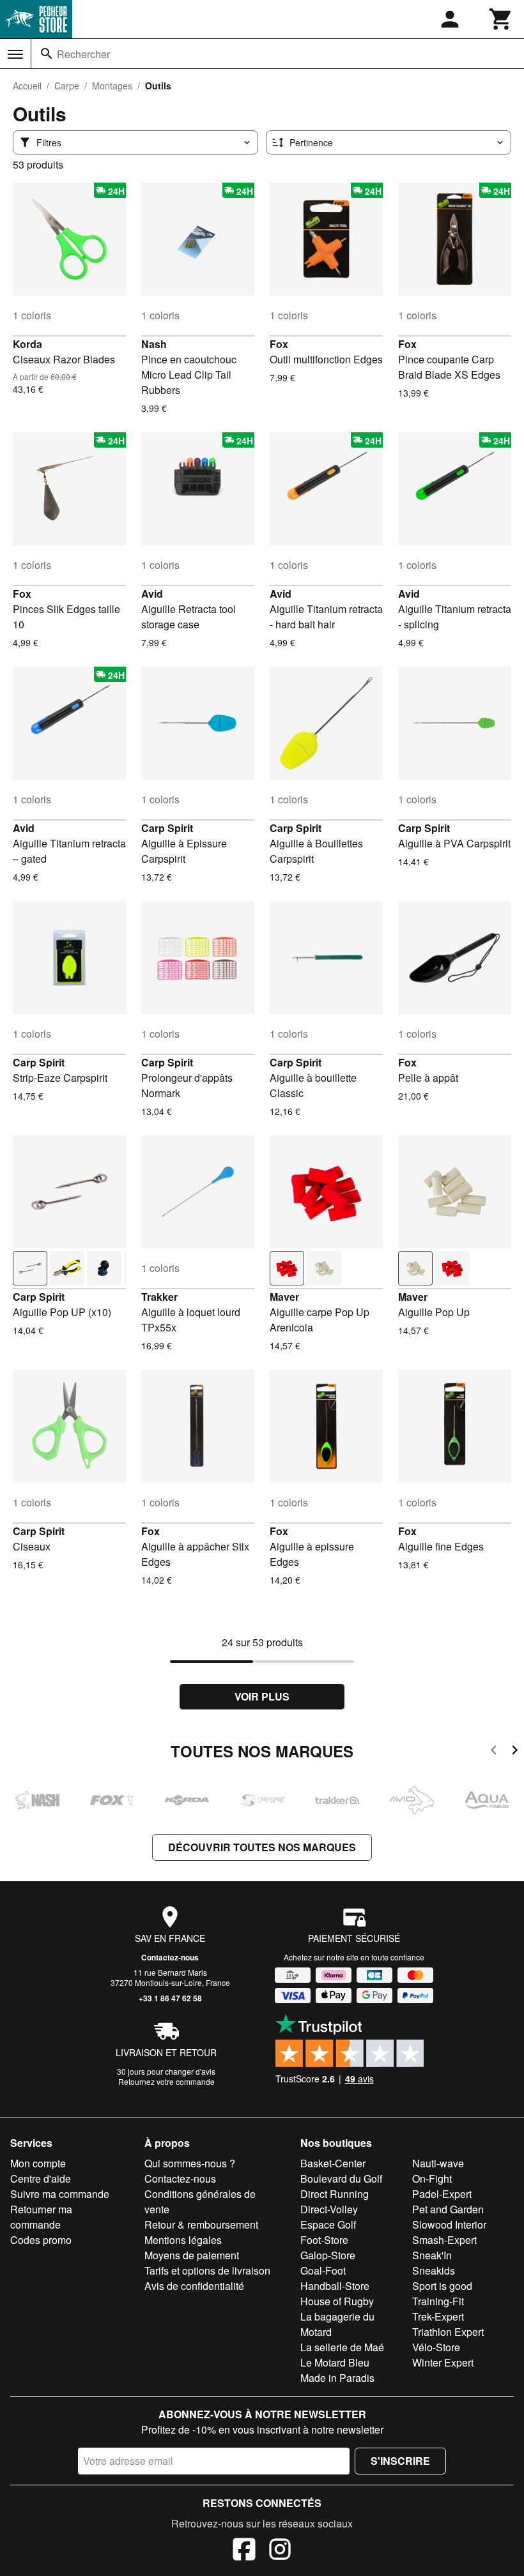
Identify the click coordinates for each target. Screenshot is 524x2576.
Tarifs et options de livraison (207, 2270)
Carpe (67, 86)
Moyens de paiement (192, 2255)
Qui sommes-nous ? (190, 2163)
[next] (515, 1752)
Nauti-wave (438, 2163)
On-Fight (432, 2178)
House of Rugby (337, 2301)
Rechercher (83, 54)
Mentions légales (183, 2240)
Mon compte (38, 2163)
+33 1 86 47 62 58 (170, 1998)
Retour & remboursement (201, 2224)
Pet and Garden (448, 2209)
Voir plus (262, 1696)
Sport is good (442, 2286)
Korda (27, 344)
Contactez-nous (170, 1957)
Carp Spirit (167, 828)
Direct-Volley (329, 2209)
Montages (112, 86)
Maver (284, 1297)
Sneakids (434, 2270)
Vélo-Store (436, 2347)
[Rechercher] (47, 54)
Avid (152, 594)
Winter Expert (443, 2362)
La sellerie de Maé (342, 2347)
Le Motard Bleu (335, 2362)
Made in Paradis (337, 2378)
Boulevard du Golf (341, 2178)
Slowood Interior (449, 2224)
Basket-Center (333, 2163)
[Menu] (15, 54)
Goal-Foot (323, 2270)
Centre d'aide (41, 2178)
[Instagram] (280, 2551)
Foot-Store (324, 2240)
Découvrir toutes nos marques (262, 1847)
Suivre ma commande (60, 2194)
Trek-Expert (438, 2316)
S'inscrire (400, 2461)
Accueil (27, 86)
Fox (279, 344)
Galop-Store (328, 2255)
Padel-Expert (442, 2194)
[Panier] (501, 19)
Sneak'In (432, 2255)
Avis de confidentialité (194, 2286)
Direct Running (335, 2194)
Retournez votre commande (166, 2081)
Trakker (159, 1297)
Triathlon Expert (448, 2332)
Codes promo (41, 2240)
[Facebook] (244, 2551)
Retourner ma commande (41, 2217)
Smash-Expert (444, 2240)
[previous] (494, 1752)
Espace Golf (328, 2224)
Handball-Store (335, 2286)
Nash (154, 344)
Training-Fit (438, 2301)
